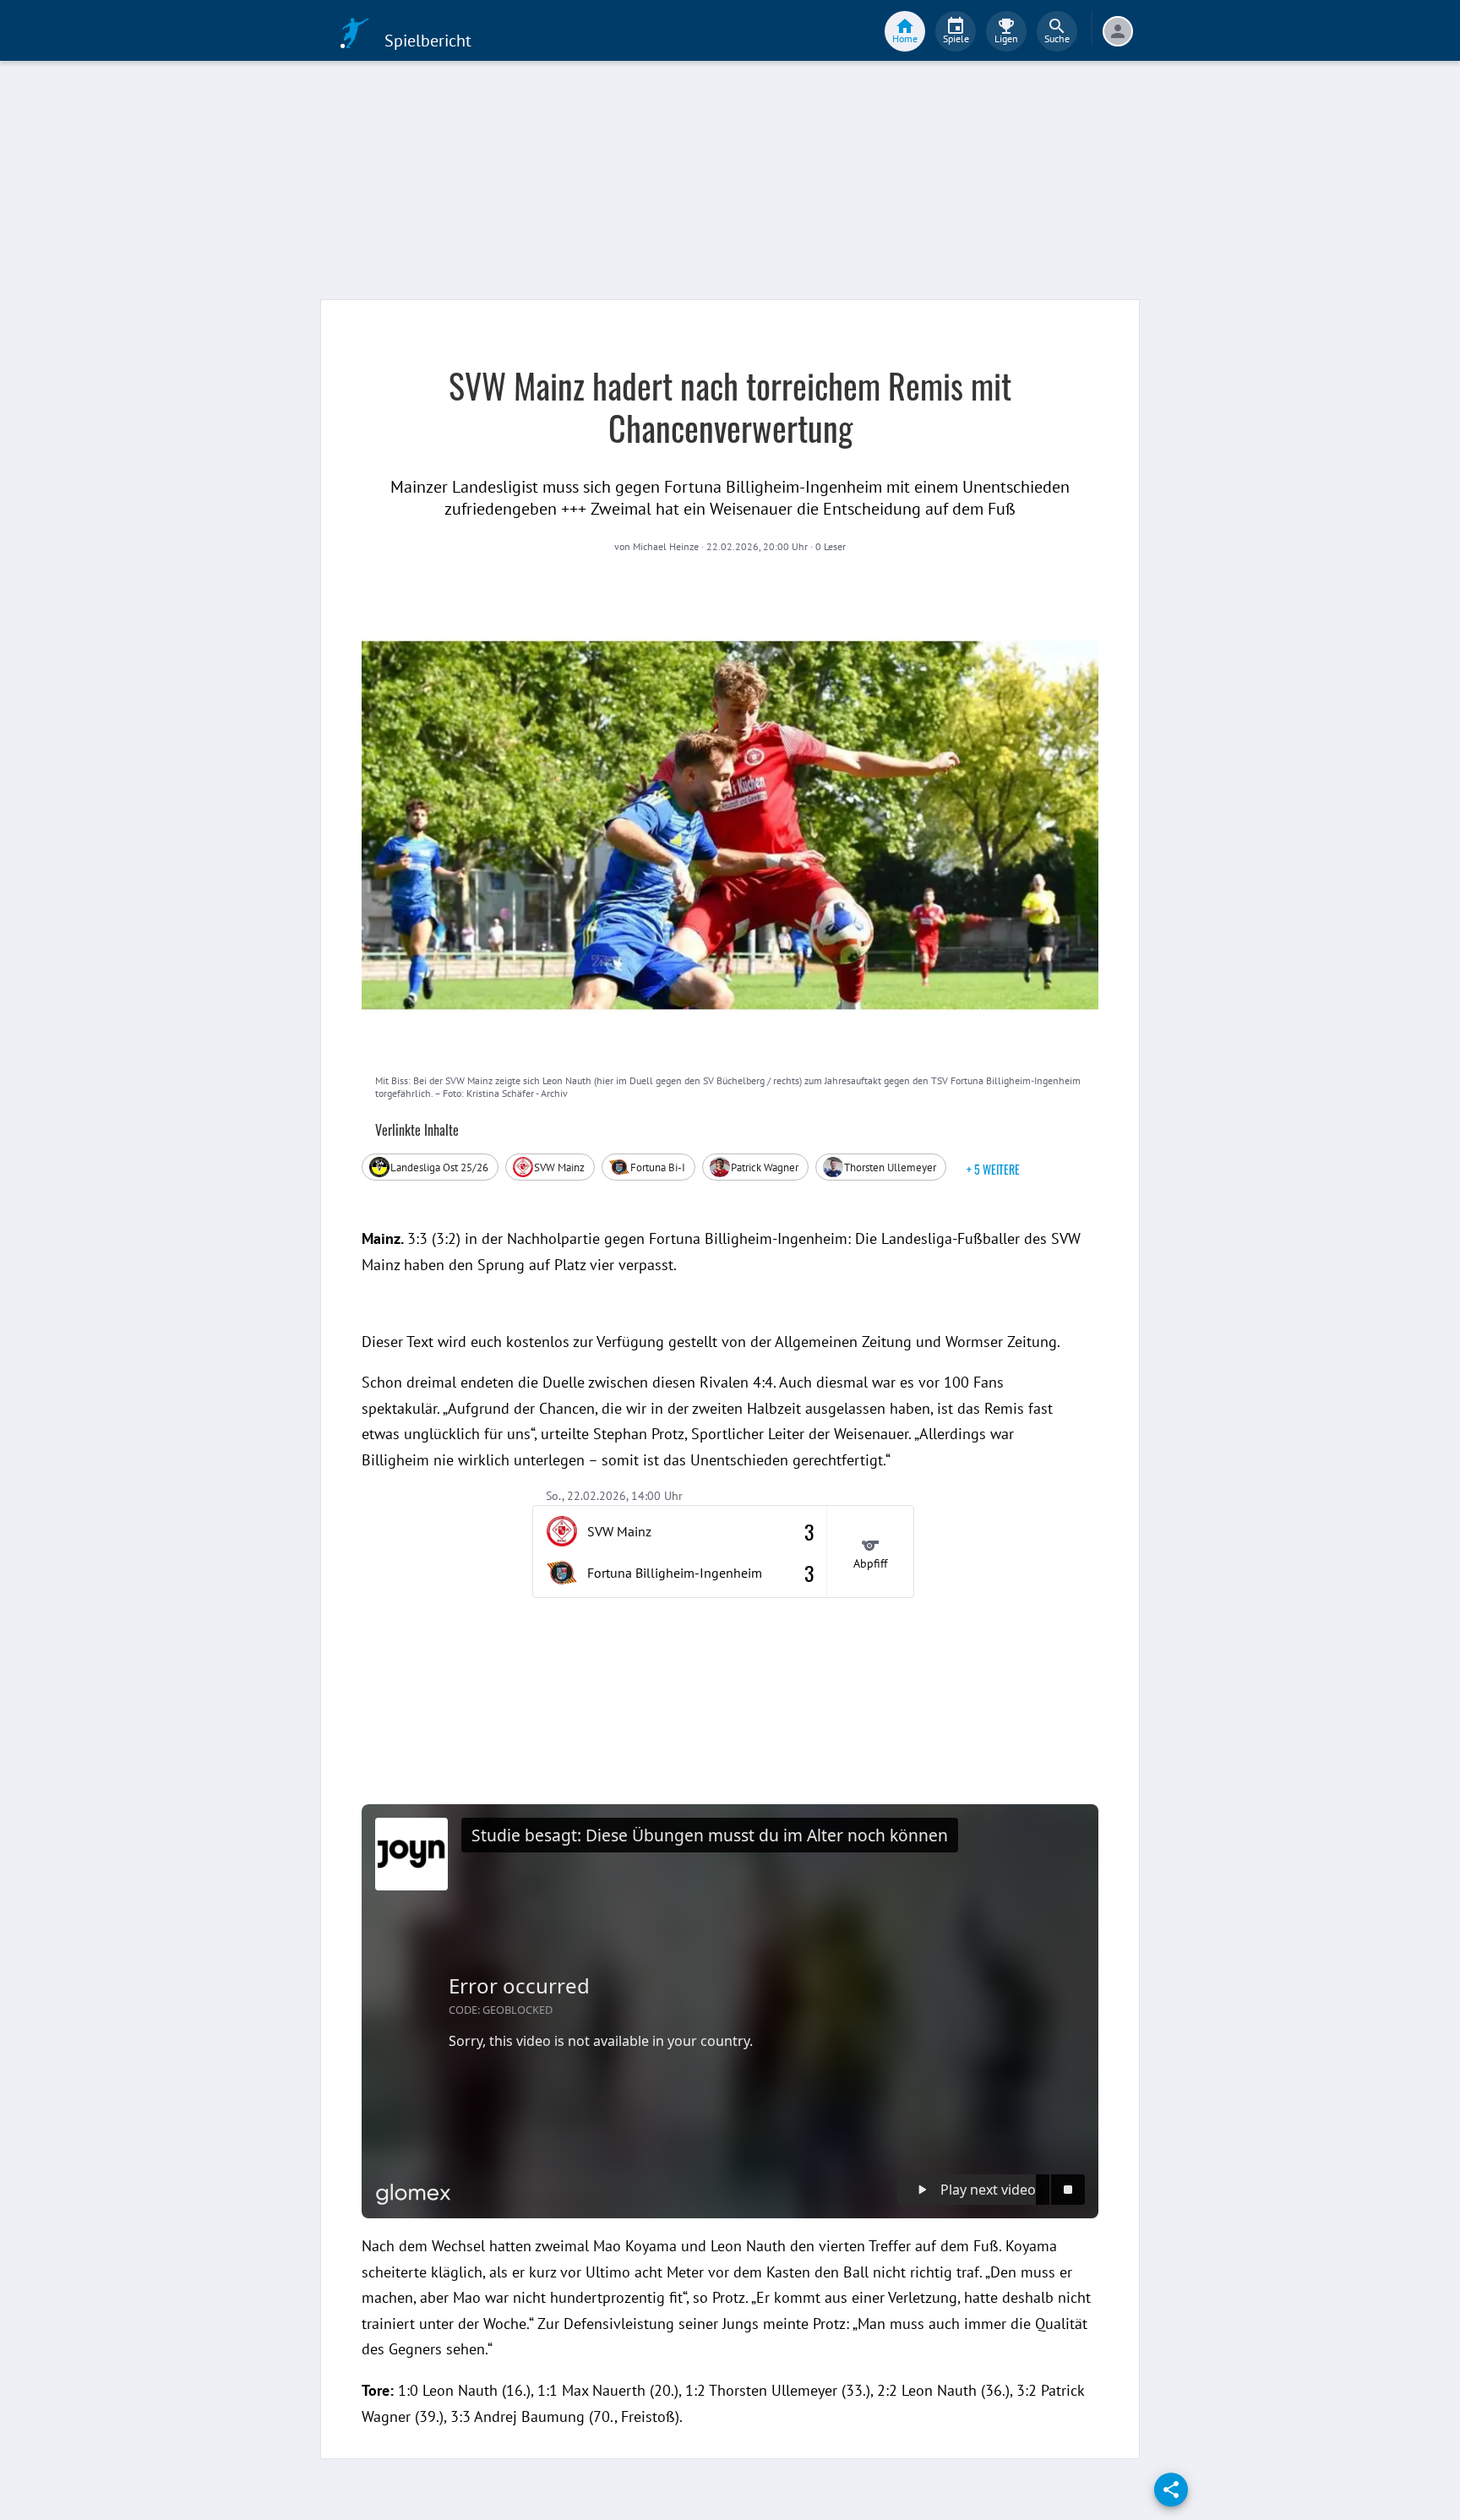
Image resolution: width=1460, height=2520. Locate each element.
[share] (1171, 2490)
